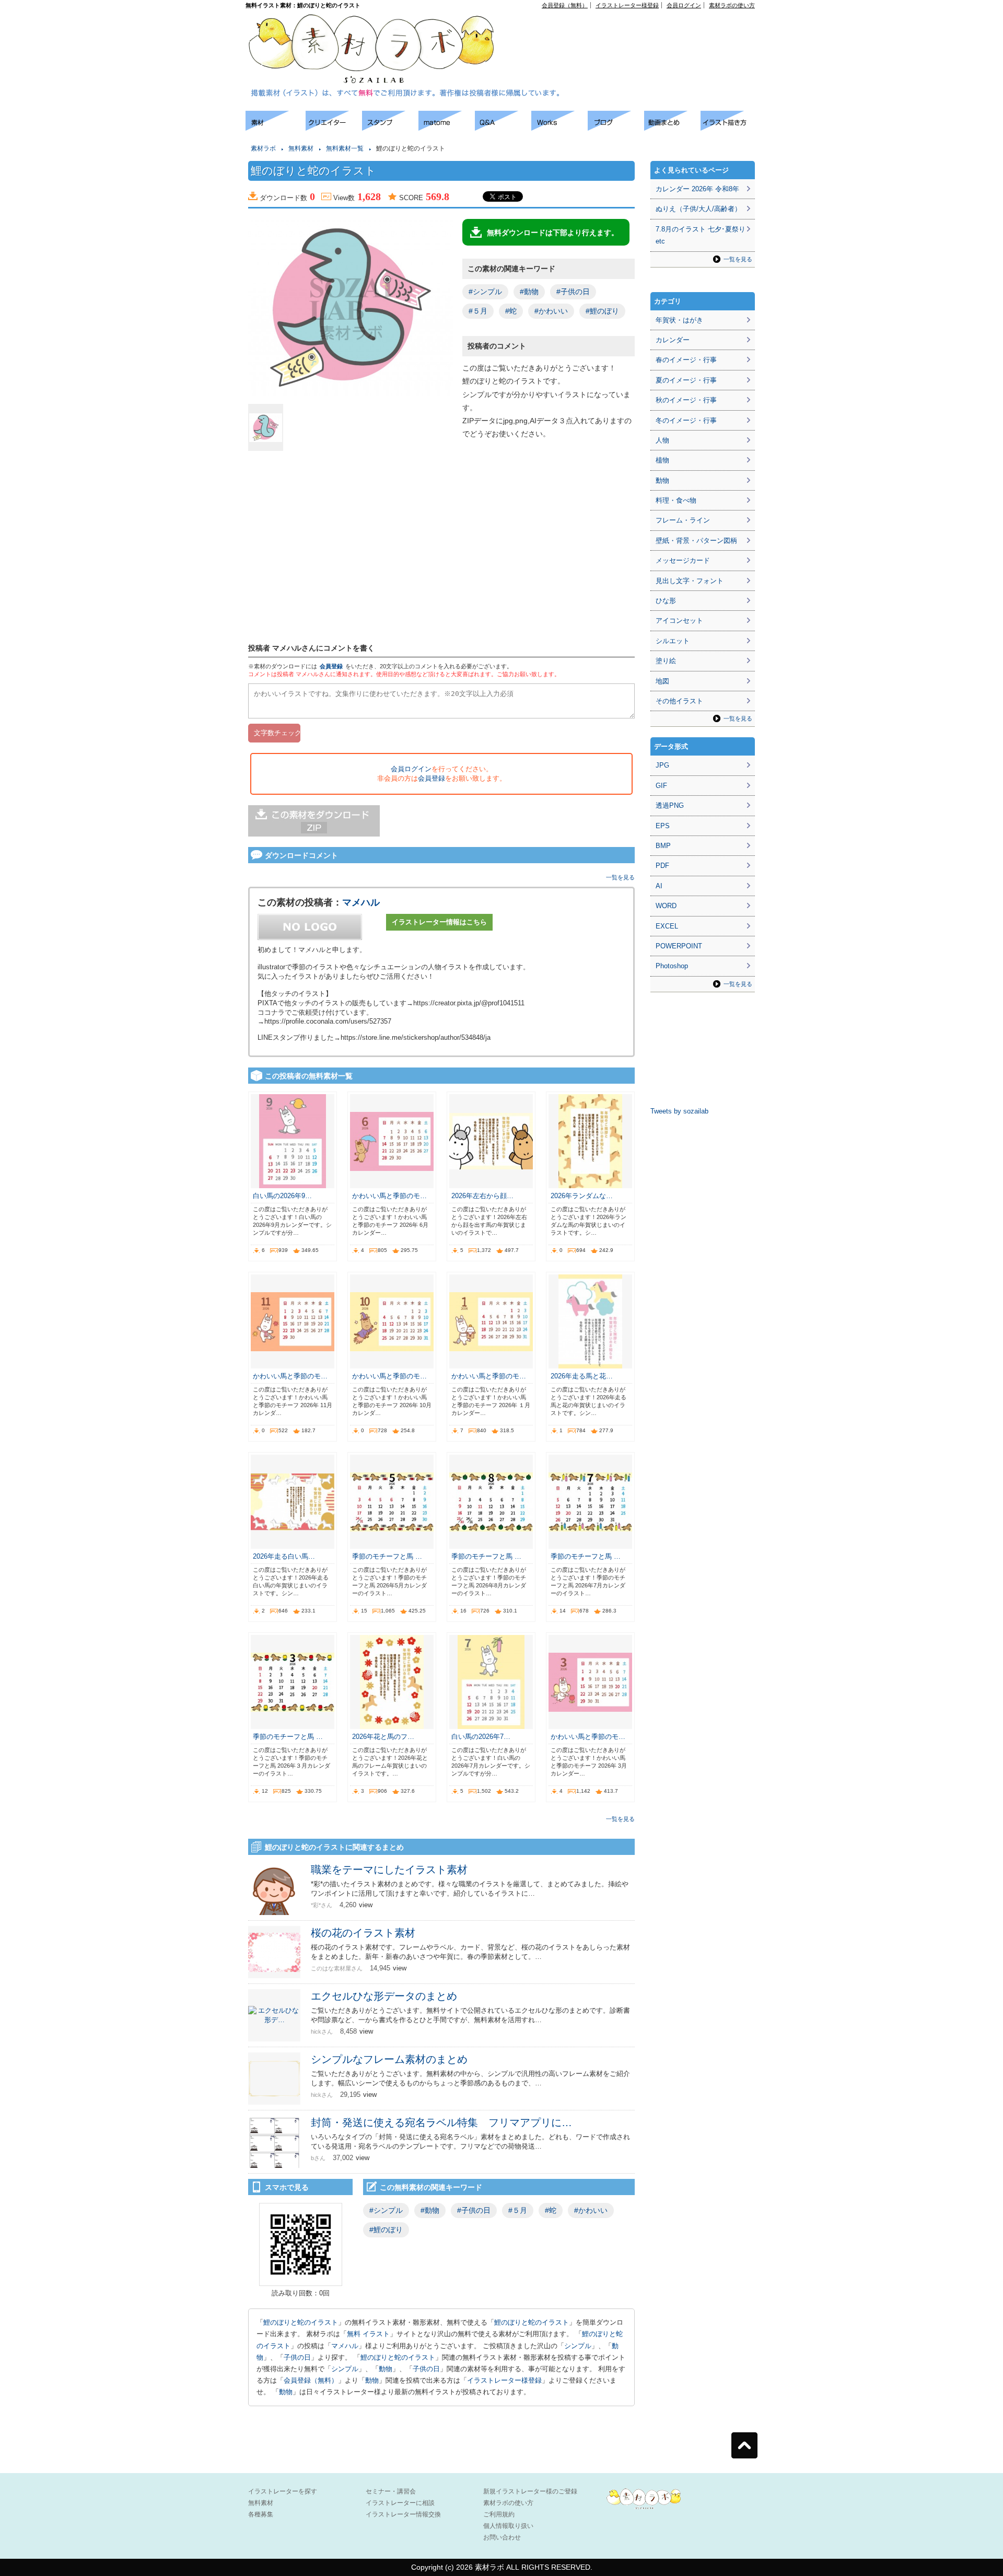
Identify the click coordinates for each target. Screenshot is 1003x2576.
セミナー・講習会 (391, 2491)
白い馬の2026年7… (481, 1737)
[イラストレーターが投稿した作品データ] (559, 128)
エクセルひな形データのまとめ (384, 1996)
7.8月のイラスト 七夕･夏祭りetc (701, 235)
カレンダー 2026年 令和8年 (697, 189)
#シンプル (485, 292)
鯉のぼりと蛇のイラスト (301, 2322)
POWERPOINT (679, 946)
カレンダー (673, 340)
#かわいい (551, 311)
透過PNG (670, 805)
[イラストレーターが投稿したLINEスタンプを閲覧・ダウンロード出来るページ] (390, 128)
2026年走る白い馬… (284, 1556)
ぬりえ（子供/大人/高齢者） (698, 209)
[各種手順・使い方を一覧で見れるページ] (729, 128)
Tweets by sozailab (679, 1111)
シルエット (673, 641)
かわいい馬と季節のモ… (389, 1196)
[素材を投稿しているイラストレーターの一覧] (334, 128)
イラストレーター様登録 (627, 5)
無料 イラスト (368, 2334)
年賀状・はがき (679, 320)
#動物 (529, 292)
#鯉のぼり (602, 311)
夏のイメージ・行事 (686, 380)
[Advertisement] (635, 32)
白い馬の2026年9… (282, 1196)
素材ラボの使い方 (732, 5)
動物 (386, 2369)
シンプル (578, 2346)
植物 (662, 460)
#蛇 (511, 311)
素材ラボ (263, 148)
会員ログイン (684, 5)
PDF (662, 866)
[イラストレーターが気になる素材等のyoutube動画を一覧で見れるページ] (672, 128)
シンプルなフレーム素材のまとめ (389, 2059)
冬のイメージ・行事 (686, 420)
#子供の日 (573, 292)
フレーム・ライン (683, 520)
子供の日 (297, 2357)
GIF (661, 786)
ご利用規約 (499, 2514)
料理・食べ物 (676, 500)
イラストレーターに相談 (400, 2503)
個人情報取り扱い (508, 2526)
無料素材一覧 (345, 148)
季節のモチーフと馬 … (387, 1556)
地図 (662, 681)
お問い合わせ (502, 2537)
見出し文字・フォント (690, 581)
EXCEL (667, 926)
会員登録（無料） (565, 5)
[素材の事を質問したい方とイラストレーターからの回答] (503, 128)
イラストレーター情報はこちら (439, 922)
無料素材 (301, 148)
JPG (662, 765)
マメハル (361, 902)
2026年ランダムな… (582, 1196)
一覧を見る (620, 877)
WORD (666, 906)
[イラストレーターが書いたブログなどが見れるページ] (616, 128)
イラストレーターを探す (283, 2491)
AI (659, 886)
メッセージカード (683, 560)
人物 (662, 440)
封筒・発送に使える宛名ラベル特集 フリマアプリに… (441, 2122)
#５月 (478, 311)
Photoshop (672, 966)
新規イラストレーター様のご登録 (530, 2491)
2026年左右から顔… (482, 1196)
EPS (663, 826)
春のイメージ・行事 (686, 360)
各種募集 (261, 2514)
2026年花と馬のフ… (383, 1737)
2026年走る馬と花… (582, 1376)
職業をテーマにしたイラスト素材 (389, 1870)
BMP (663, 846)
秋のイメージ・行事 (686, 400)
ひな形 (666, 601)
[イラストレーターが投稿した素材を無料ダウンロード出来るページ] (276, 128)
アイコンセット (679, 620)
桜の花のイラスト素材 (363, 1933)
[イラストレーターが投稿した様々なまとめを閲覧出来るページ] (447, 128)
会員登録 (331, 666)
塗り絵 (666, 661)
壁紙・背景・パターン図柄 (696, 541)
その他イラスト (679, 701)
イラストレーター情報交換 (403, 2514)
